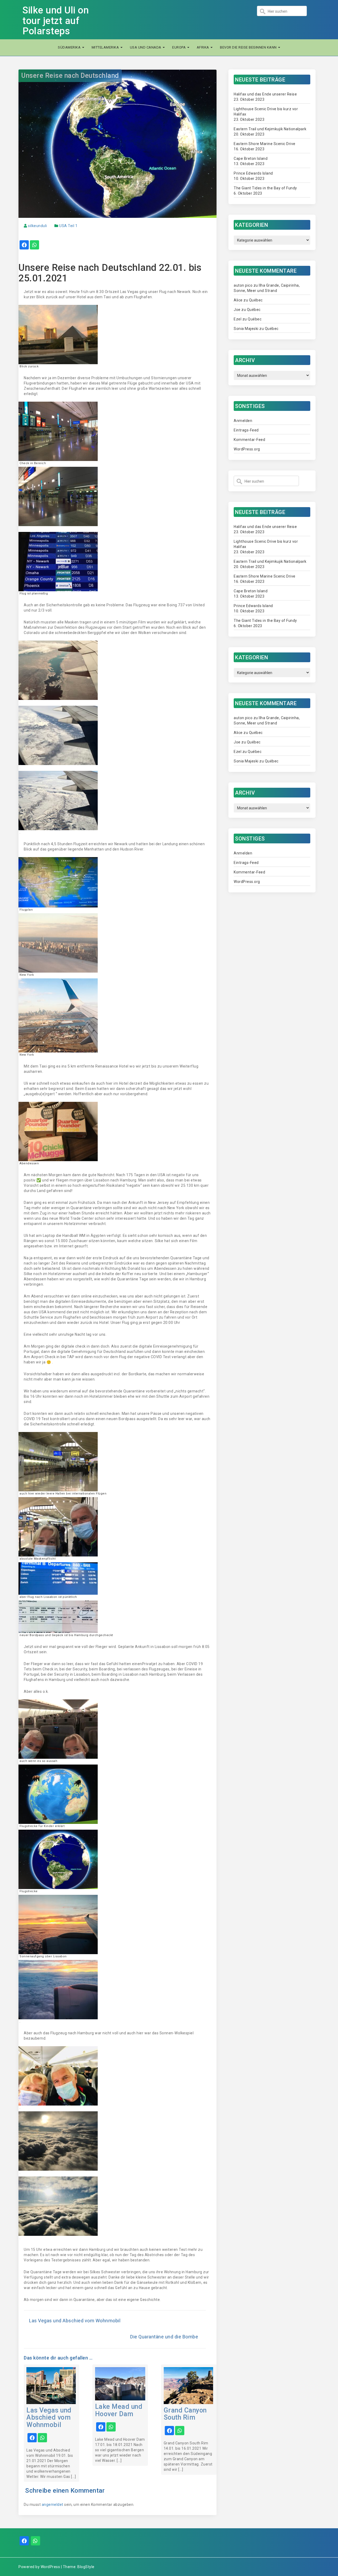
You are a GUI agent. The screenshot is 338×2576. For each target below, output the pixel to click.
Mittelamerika (106, 47)
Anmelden (243, 421)
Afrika (203, 47)
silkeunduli (37, 226)
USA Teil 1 (68, 226)
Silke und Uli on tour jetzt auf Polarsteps (56, 21)
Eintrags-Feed (246, 430)
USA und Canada (146, 47)
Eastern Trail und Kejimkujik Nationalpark (270, 129)
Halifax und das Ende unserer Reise (265, 94)
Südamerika (70, 47)
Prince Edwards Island (253, 173)
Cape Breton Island (251, 158)
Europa (179, 47)
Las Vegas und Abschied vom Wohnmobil (75, 2321)
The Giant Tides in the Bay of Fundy (265, 188)
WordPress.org (247, 449)
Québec (256, 300)
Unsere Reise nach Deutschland (70, 76)
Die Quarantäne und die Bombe (164, 2337)
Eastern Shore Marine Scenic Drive (265, 144)
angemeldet (53, 2505)
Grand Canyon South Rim (185, 2414)
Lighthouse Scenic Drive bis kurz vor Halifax (266, 112)
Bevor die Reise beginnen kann (249, 47)
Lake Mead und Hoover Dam (119, 2410)
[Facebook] (24, 2541)
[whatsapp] (34, 246)
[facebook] (24, 246)
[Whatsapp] (36, 2541)
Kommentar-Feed (249, 440)
